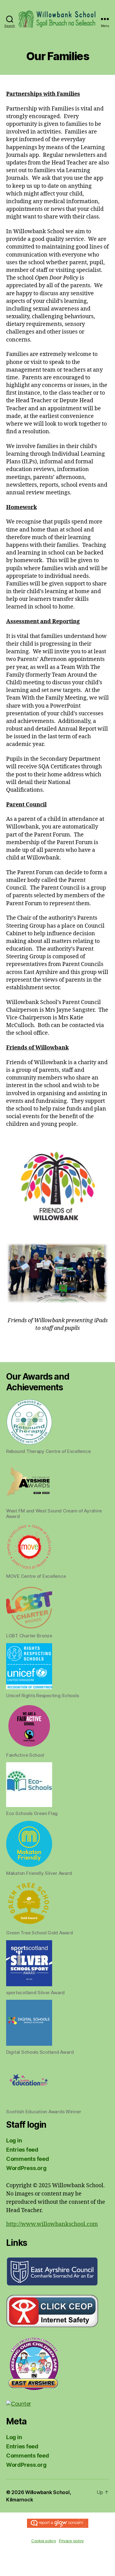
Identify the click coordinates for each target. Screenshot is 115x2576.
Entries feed (22, 2150)
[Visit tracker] (57, 2404)
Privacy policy (71, 2541)
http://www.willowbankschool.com (52, 2224)
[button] (57, 1427)
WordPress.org (26, 2168)
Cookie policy (44, 2541)
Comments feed (28, 2159)
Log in (14, 2140)
